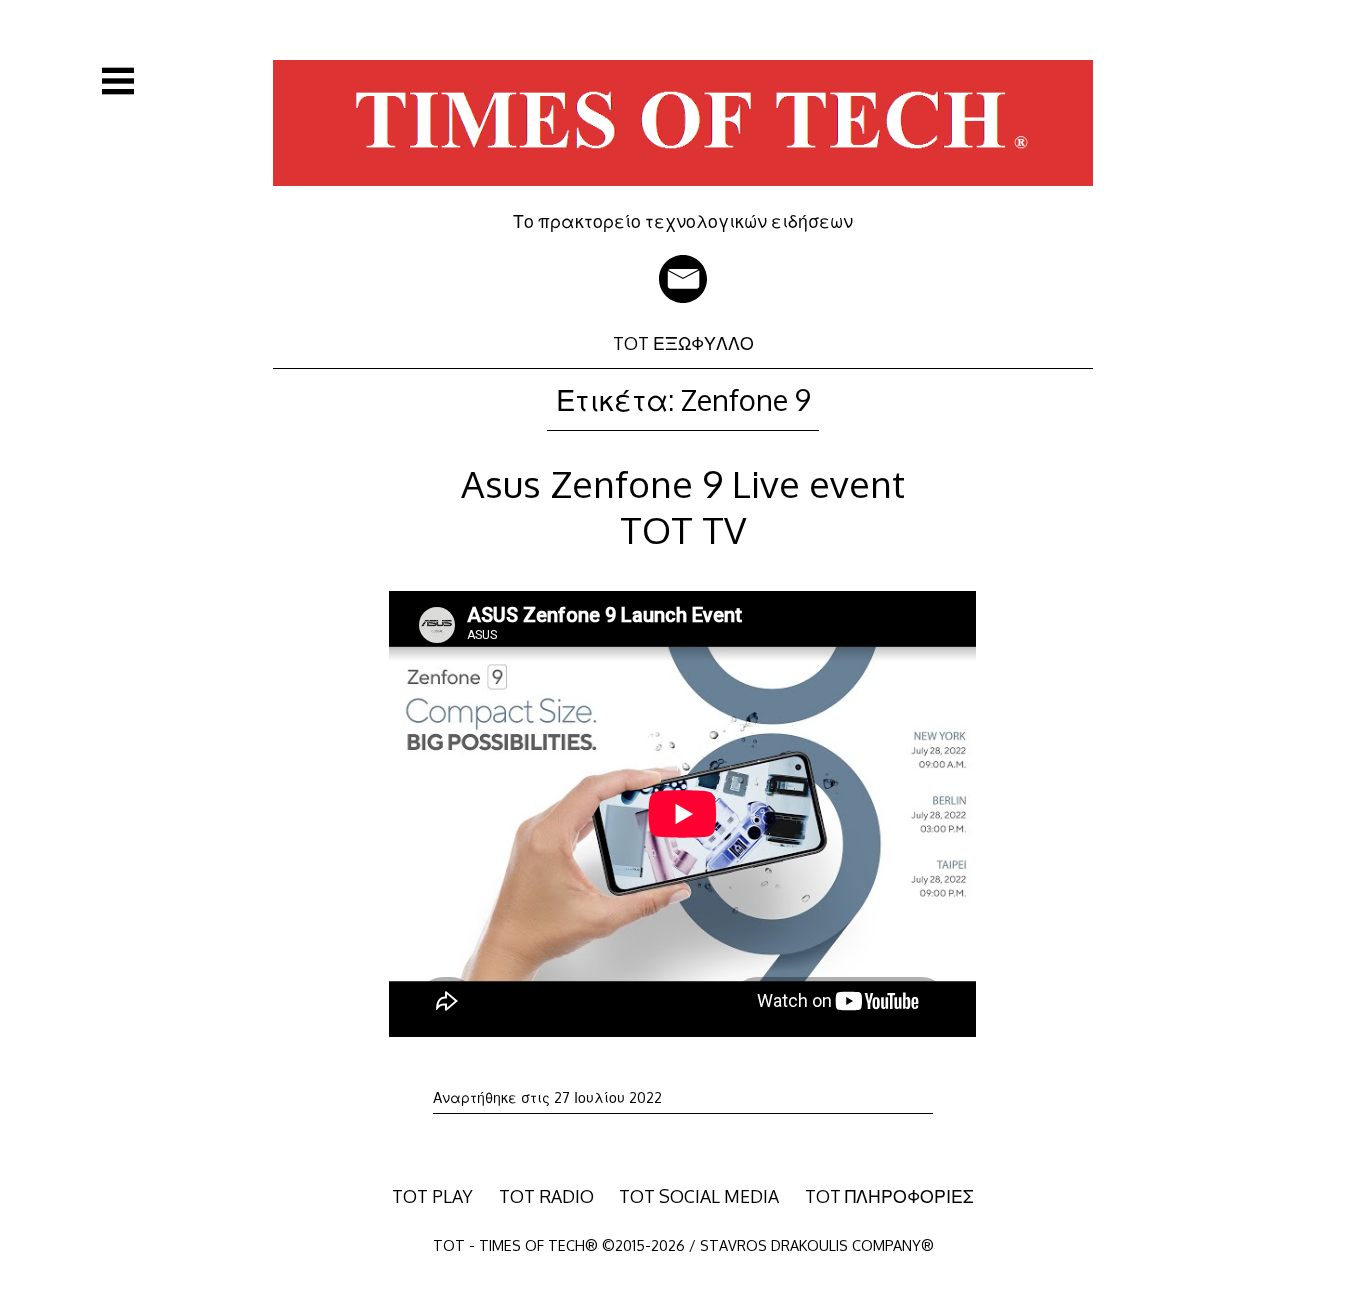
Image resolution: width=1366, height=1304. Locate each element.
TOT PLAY (432, 1196)
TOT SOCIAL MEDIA (699, 1196)
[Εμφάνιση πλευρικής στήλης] (118, 81)
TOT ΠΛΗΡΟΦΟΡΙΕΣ (889, 1196)
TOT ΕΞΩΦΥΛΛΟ (683, 343)
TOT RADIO (546, 1196)
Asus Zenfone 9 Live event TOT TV (683, 506)
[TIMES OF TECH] (683, 196)
